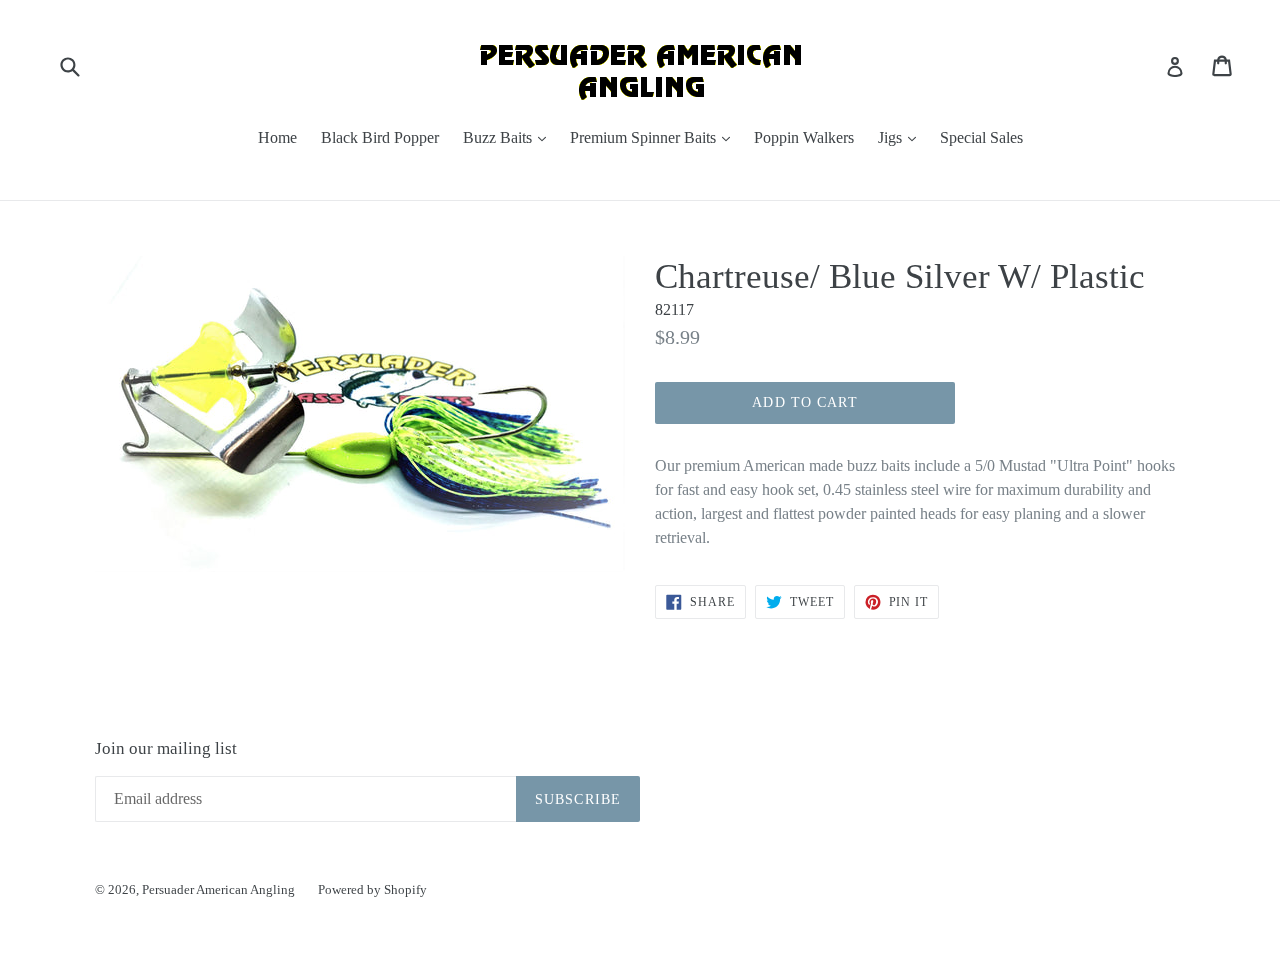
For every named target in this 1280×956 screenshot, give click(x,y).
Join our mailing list (166, 748)
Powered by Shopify (372, 889)
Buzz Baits (509, 137)
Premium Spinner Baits (655, 137)
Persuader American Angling (220, 889)
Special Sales (981, 137)
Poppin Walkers (804, 137)
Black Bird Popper (380, 137)
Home (277, 137)
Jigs (902, 137)
